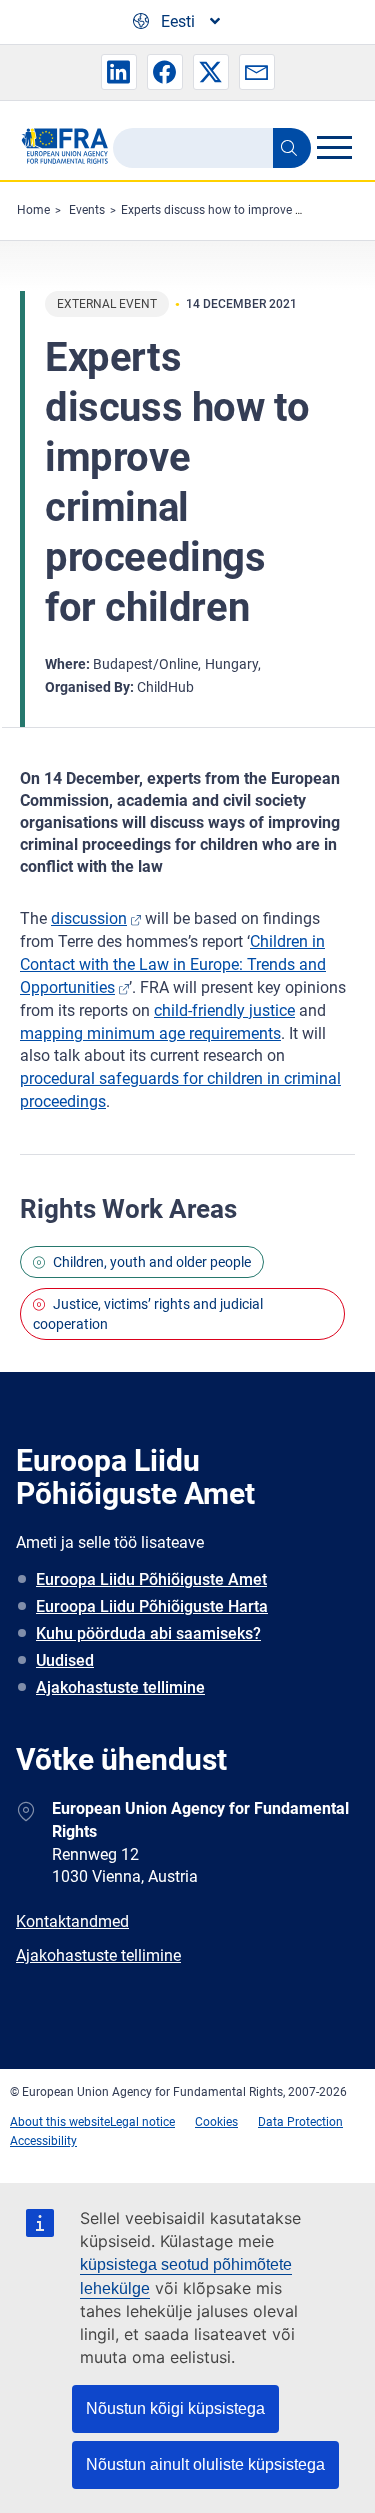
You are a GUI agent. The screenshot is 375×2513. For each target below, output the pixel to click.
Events (87, 210)
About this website (60, 2122)
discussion (89, 918)
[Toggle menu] (334, 147)
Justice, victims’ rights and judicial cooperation (148, 1314)
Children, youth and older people (152, 1262)
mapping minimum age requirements (150, 1033)
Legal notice (142, 2122)
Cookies (216, 2122)
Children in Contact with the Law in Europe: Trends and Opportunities (173, 964)
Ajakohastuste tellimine (120, 1687)
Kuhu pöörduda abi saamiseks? (148, 1633)
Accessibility (43, 2141)
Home (33, 210)
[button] (119, 72)
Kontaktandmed (72, 1921)
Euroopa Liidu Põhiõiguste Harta (152, 1606)
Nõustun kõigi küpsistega (175, 2408)
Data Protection (300, 2122)
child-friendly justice (224, 1010)
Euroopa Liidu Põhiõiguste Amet (151, 1579)
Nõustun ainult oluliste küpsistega (205, 2464)
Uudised (65, 1660)
